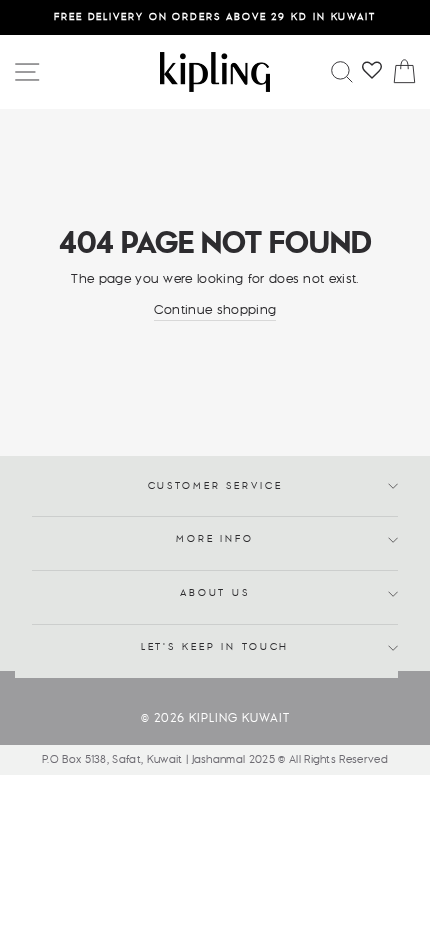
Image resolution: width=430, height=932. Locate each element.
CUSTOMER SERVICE (215, 486)
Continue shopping (215, 310)
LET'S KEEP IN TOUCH (215, 647)
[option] (215, 17)
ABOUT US (215, 593)
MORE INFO (215, 539)
